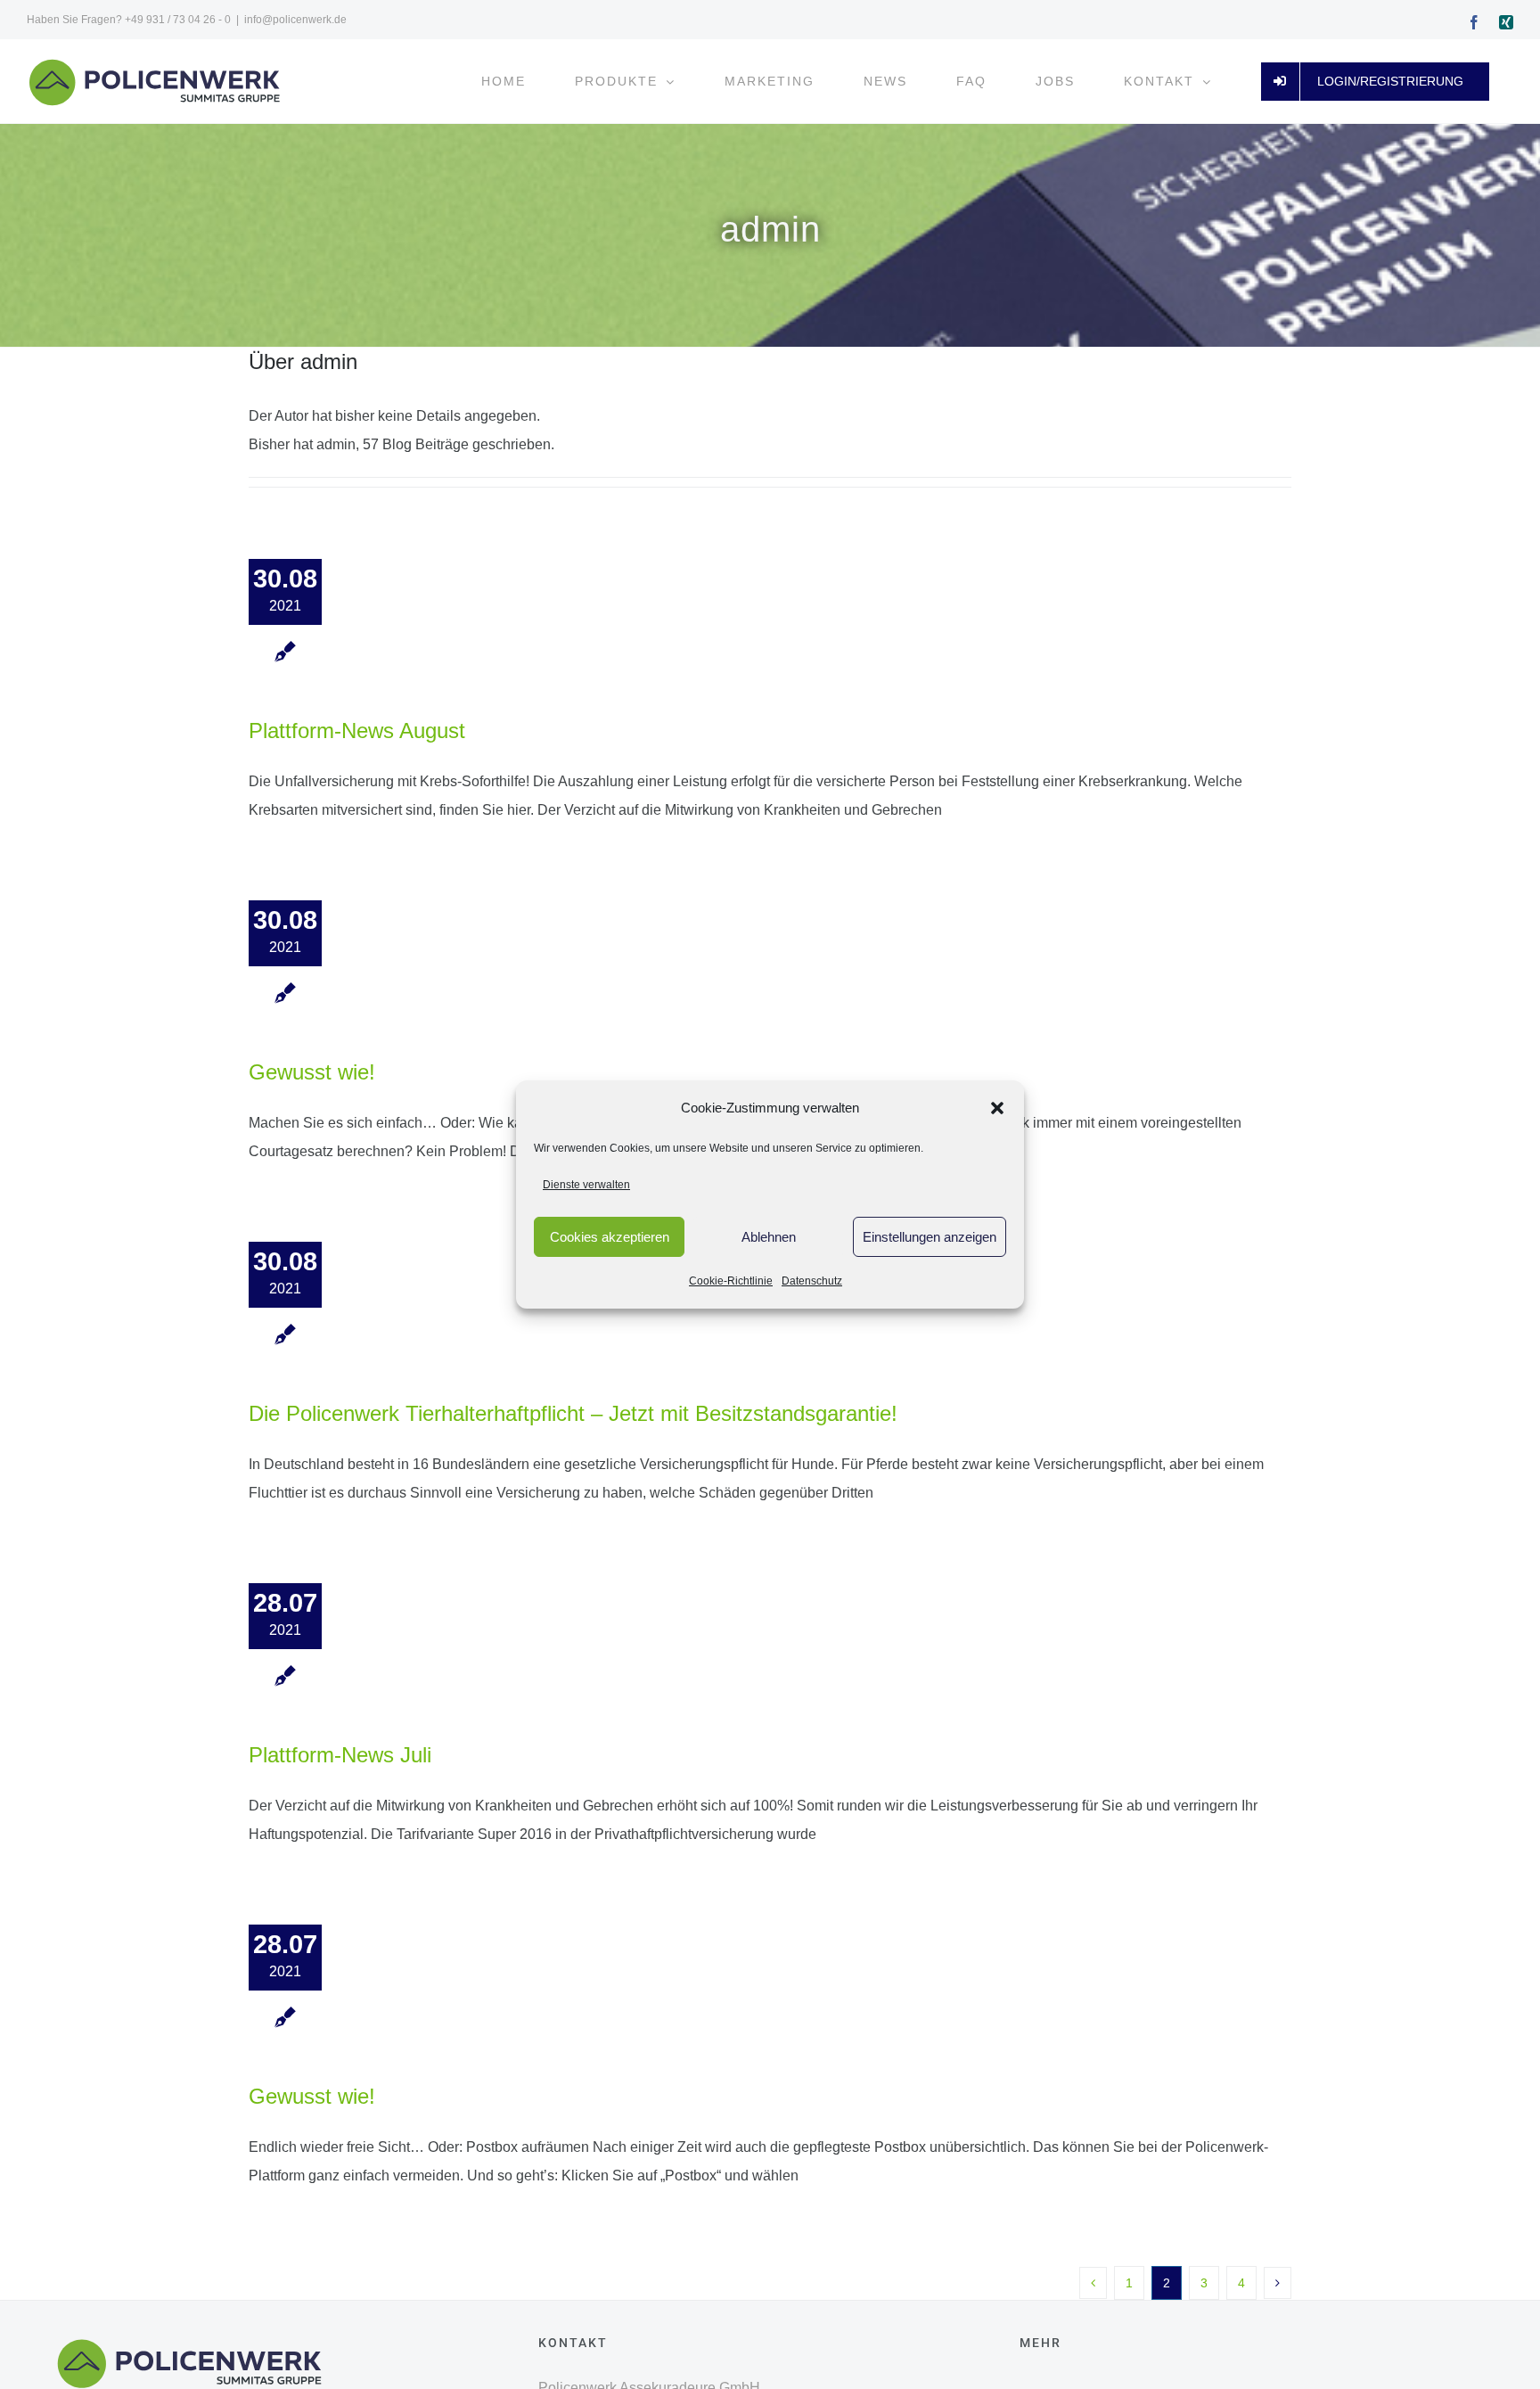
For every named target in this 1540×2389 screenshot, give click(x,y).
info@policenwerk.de (295, 20)
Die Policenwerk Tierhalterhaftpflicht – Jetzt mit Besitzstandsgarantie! (573, 1413)
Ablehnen (769, 1237)
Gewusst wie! (312, 1072)
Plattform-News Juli (340, 1755)
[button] (997, 1108)
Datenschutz (812, 1281)
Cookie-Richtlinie (731, 1281)
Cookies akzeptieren (610, 1237)
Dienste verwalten (586, 1185)
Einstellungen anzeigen (930, 1237)
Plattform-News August (357, 731)
